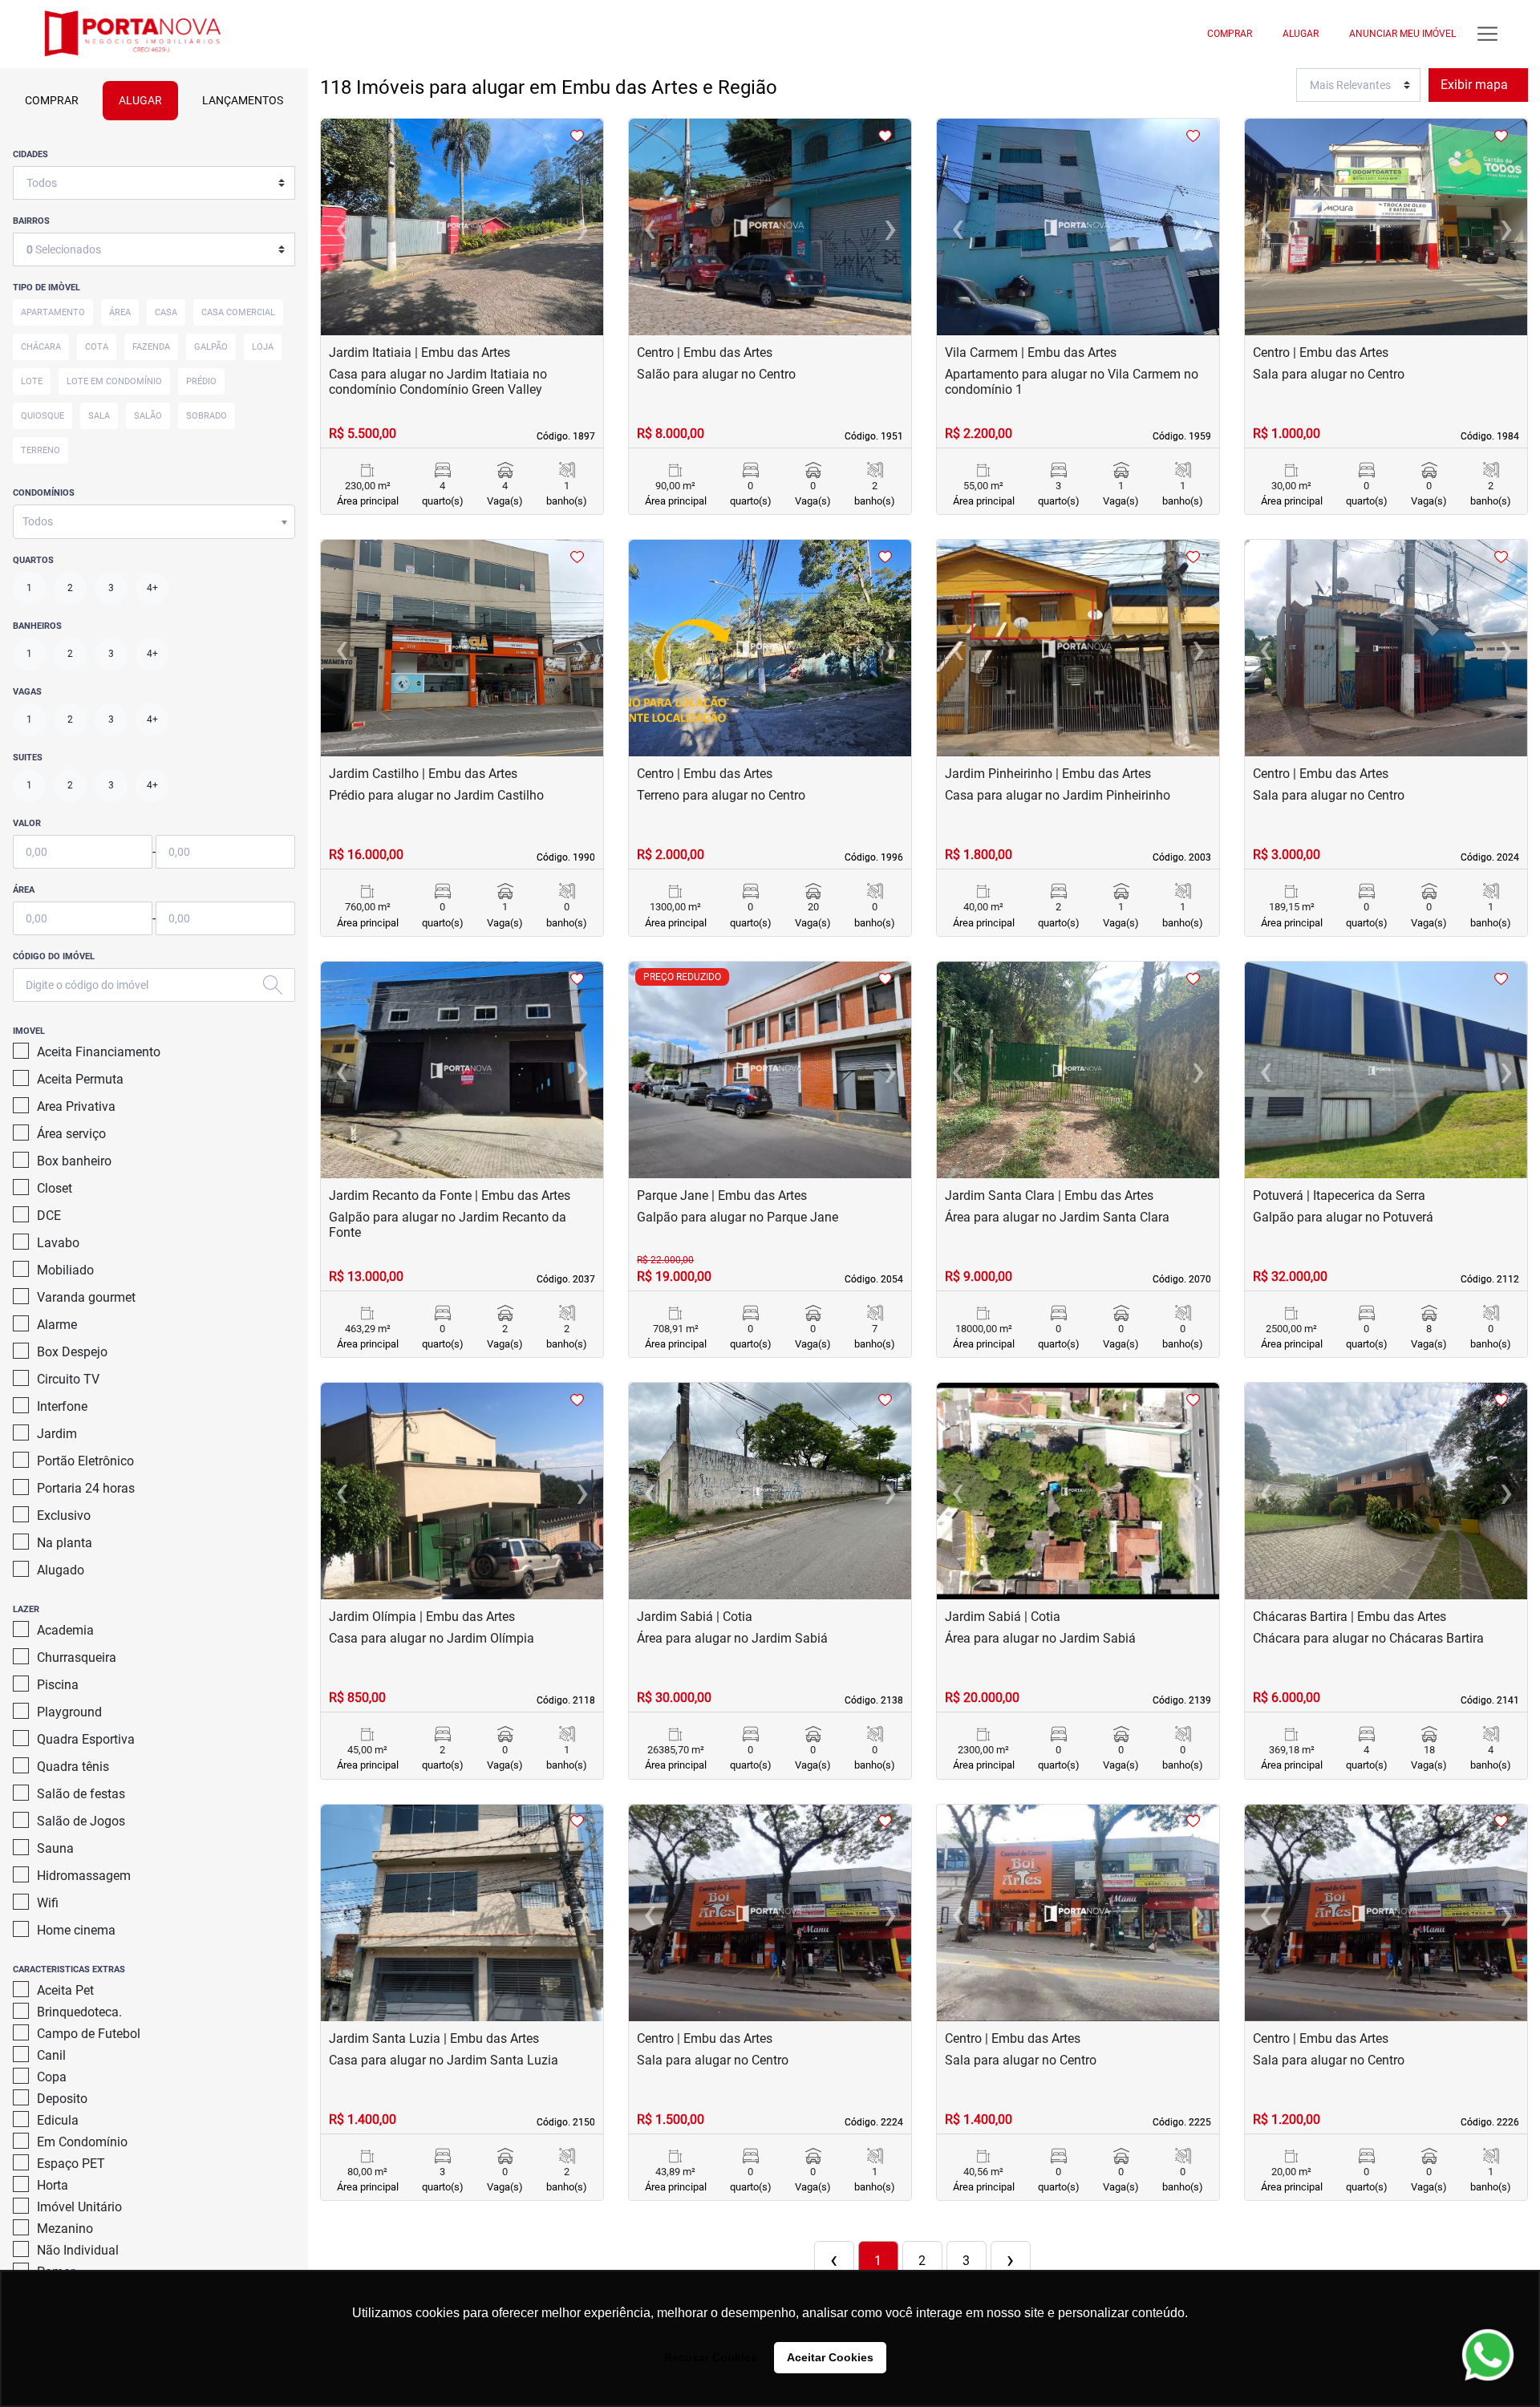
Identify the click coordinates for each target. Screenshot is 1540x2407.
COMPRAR (1230, 34)
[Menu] (1487, 34)
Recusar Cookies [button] (711, 2357)
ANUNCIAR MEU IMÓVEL (1402, 34)
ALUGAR (1301, 34)
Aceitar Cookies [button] (830, 2357)
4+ (152, 588)
